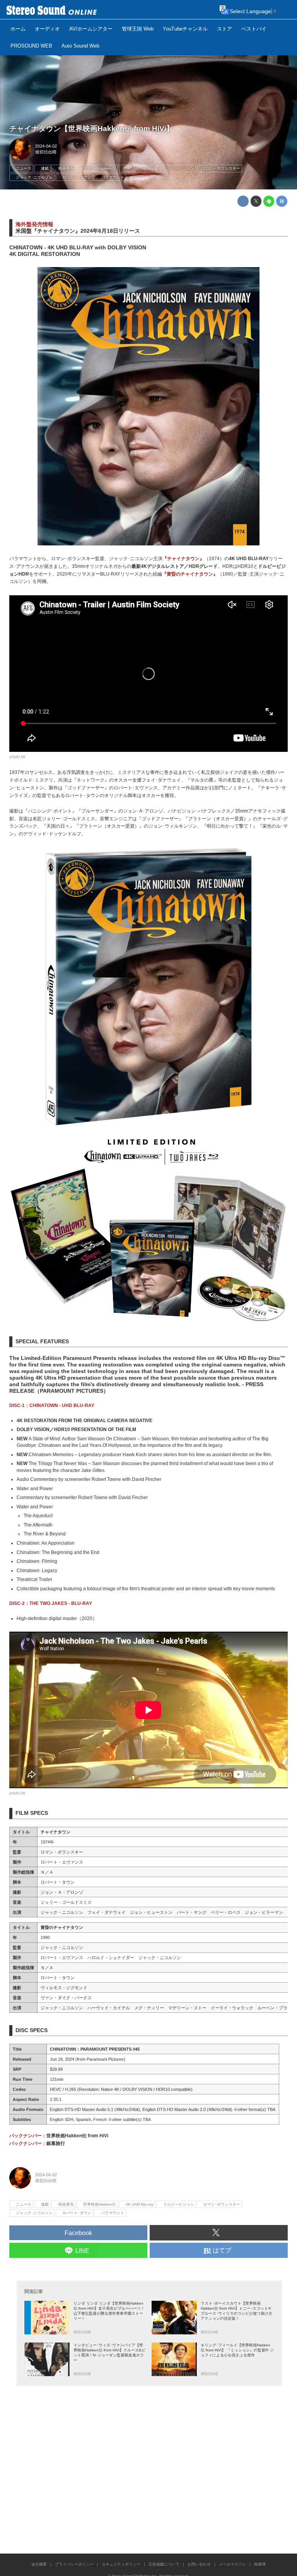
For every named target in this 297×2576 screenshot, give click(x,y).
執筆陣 (260, 2564)
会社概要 (39, 2564)
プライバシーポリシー (74, 2564)
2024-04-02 (46, 146)
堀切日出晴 (46, 152)
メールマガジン (232, 2564)
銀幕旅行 (56, 2143)
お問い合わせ (199, 2564)
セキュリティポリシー (121, 2564)
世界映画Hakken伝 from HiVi (77, 2136)
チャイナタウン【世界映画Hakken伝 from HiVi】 (91, 129)
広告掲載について (164, 2564)
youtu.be (17, 756)
